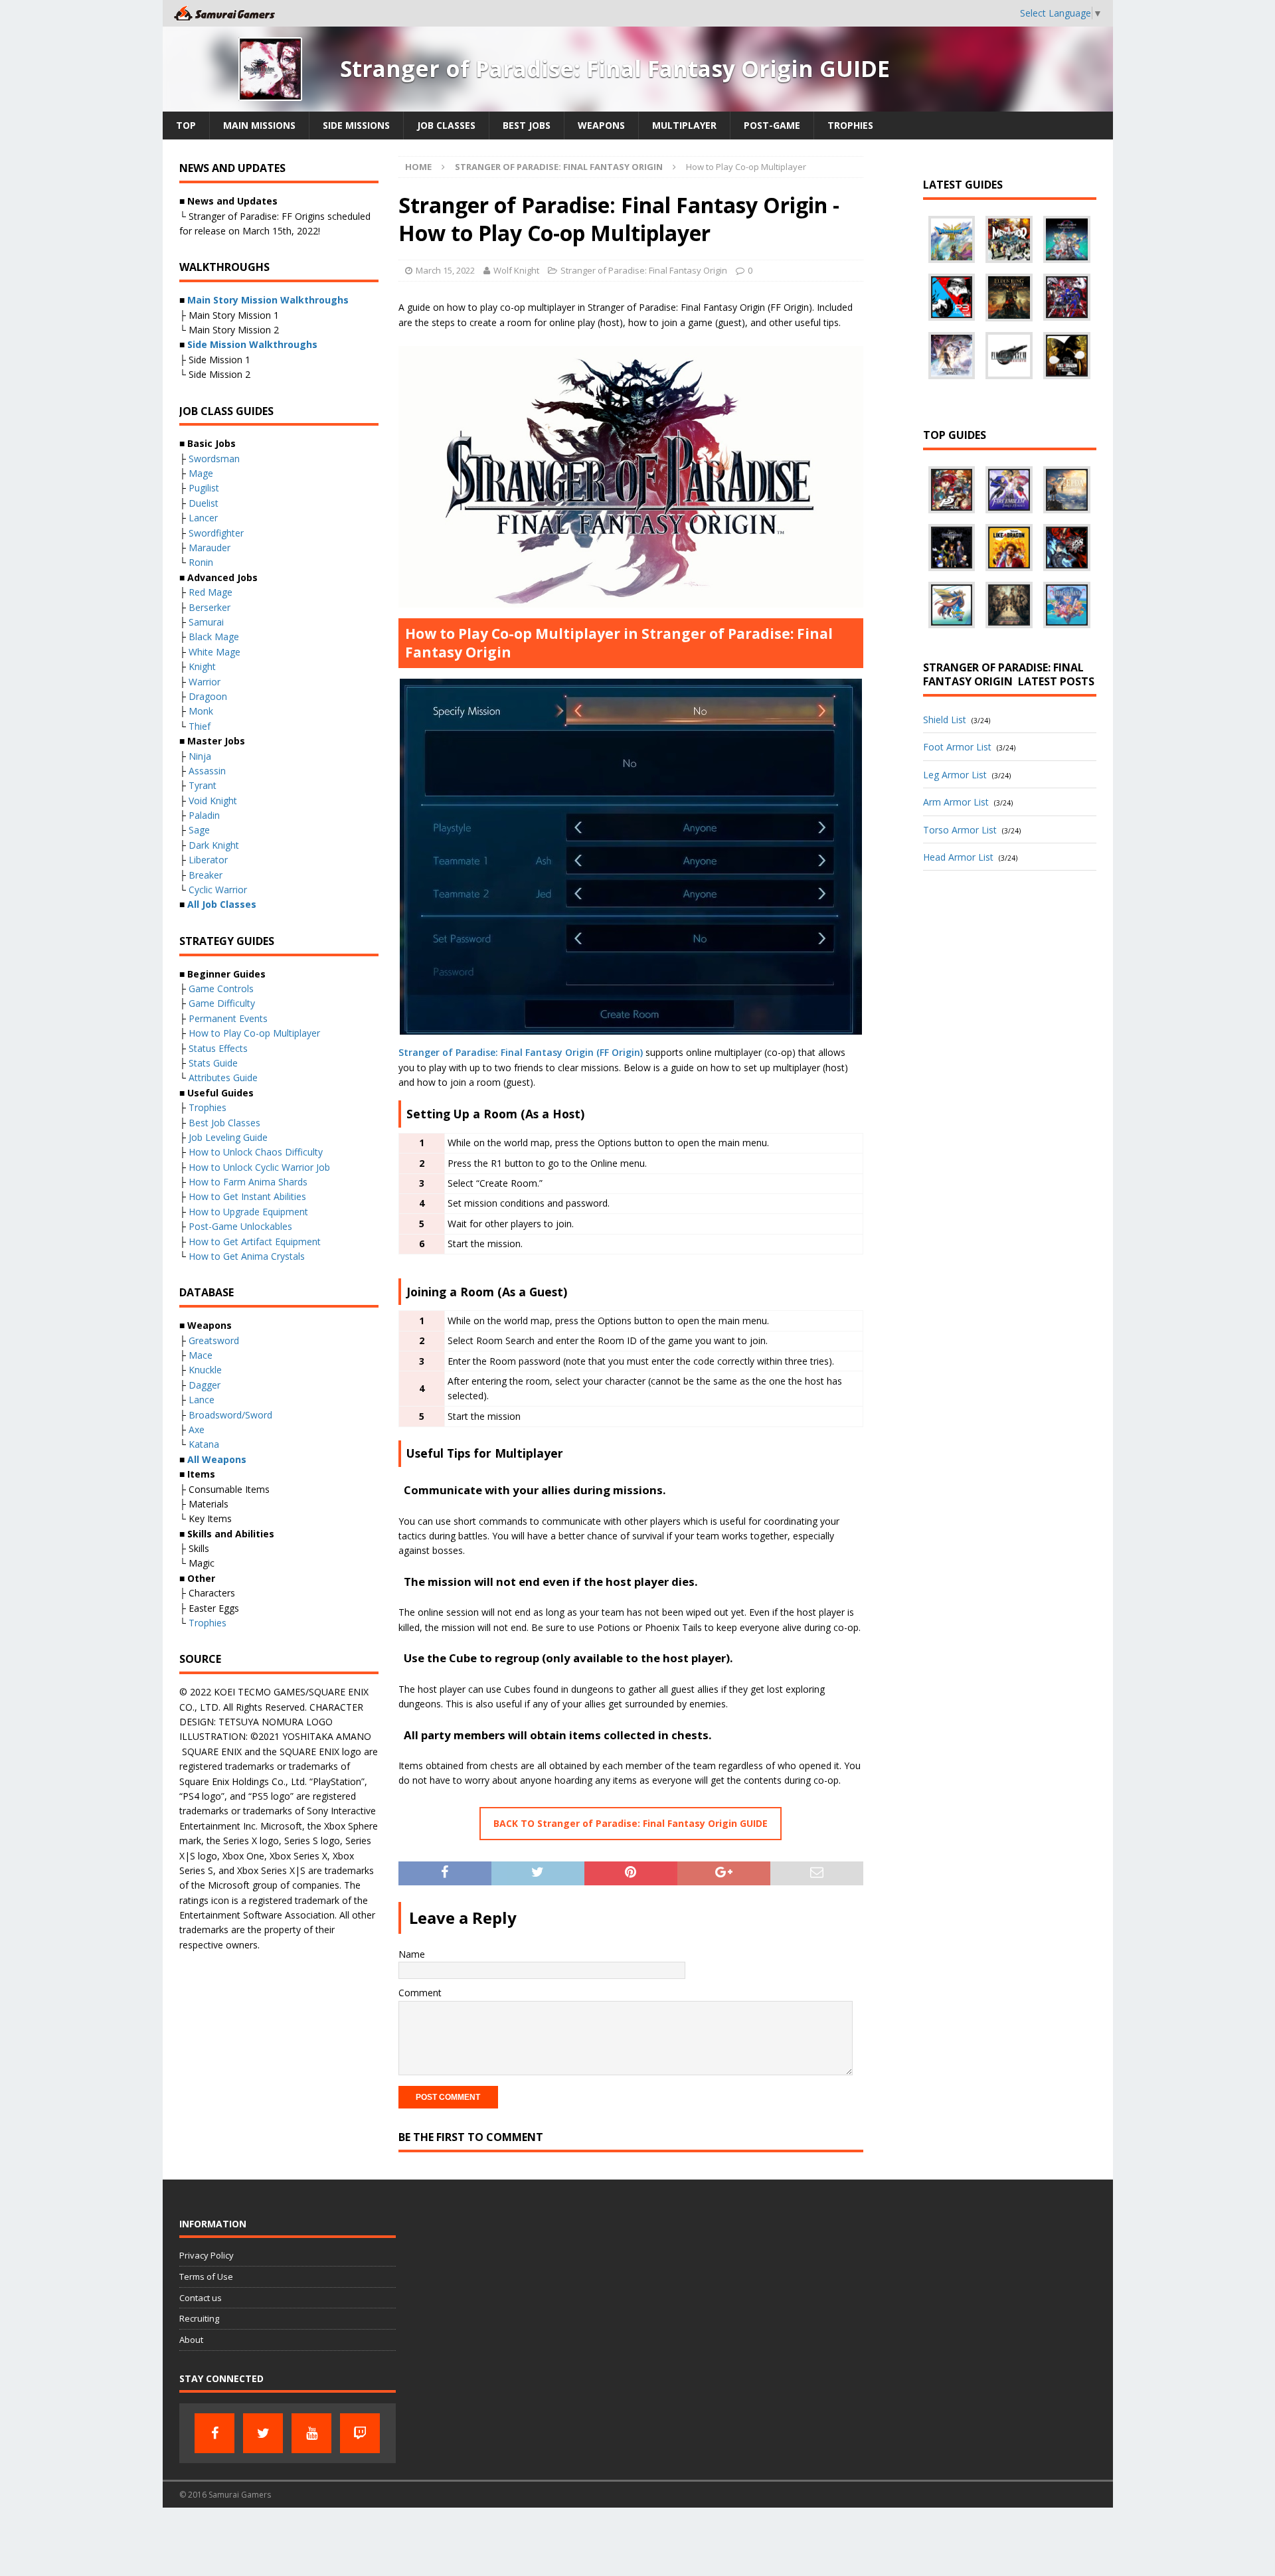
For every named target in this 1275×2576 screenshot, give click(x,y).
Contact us (201, 2298)
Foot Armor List (957, 747)
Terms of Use (206, 2276)
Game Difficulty (222, 1003)
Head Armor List (958, 857)
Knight (202, 666)
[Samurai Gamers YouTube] (311, 2433)
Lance (202, 1400)
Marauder (210, 548)
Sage (199, 830)
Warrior (205, 682)
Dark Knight (214, 845)
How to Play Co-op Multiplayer (254, 1033)
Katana (204, 1444)
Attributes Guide (223, 1077)
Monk (201, 711)
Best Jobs (527, 125)
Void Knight (213, 801)
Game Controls (221, 988)
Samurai (206, 622)
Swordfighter (216, 533)
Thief (200, 726)
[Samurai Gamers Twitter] (263, 2433)
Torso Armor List (960, 830)
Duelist (204, 503)
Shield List (945, 720)
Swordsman (214, 459)
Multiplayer (684, 125)
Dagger (205, 1385)
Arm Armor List (956, 802)
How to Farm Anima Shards (248, 1182)
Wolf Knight (516, 270)
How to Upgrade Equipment (248, 1212)
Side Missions (356, 125)
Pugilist (204, 488)
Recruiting (199, 2318)
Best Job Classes (224, 1123)
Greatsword (214, 1340)
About (191, 2340)
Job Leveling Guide (228, 1137)
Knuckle (205, 1370)
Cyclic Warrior (218, 890)
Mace (201, 1355)
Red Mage (211, 592)
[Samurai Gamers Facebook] (214, 2433)
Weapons (601, 125)
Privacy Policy (207, 2255)
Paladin (204, 815)
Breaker (206, 875)
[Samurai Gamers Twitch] (360, 2433)
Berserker (210, 607)
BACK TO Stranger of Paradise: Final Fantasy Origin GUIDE (631, 1823)
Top (186, 125)
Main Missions (259, 125)
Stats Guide (213, 1063)
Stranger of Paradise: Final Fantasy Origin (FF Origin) (521, 1052)
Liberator (208, 860)
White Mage (214, 652)
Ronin (201, 562)
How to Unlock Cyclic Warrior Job (259, 1167)
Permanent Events (228, 1018)
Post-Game (772, 125)
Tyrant (203, 785)
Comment (420, 1993)
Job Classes (446, 125)
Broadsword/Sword (230, 1415)
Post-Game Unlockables (240, 1226)
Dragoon (208, 696)
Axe (197, 1429)
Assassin (207, 771)
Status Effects (218, 1048)
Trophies (850, 125)
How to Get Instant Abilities (247, 1196)
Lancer (203, 518)
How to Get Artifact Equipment (255, 1242)
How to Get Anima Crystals (247, 1256)
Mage (201, 473)
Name (412, 1954)
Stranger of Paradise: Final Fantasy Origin (644, 270)
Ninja (200, 756)
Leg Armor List (955, 775)
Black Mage (214, 637)
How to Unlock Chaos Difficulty (256, 1152)
